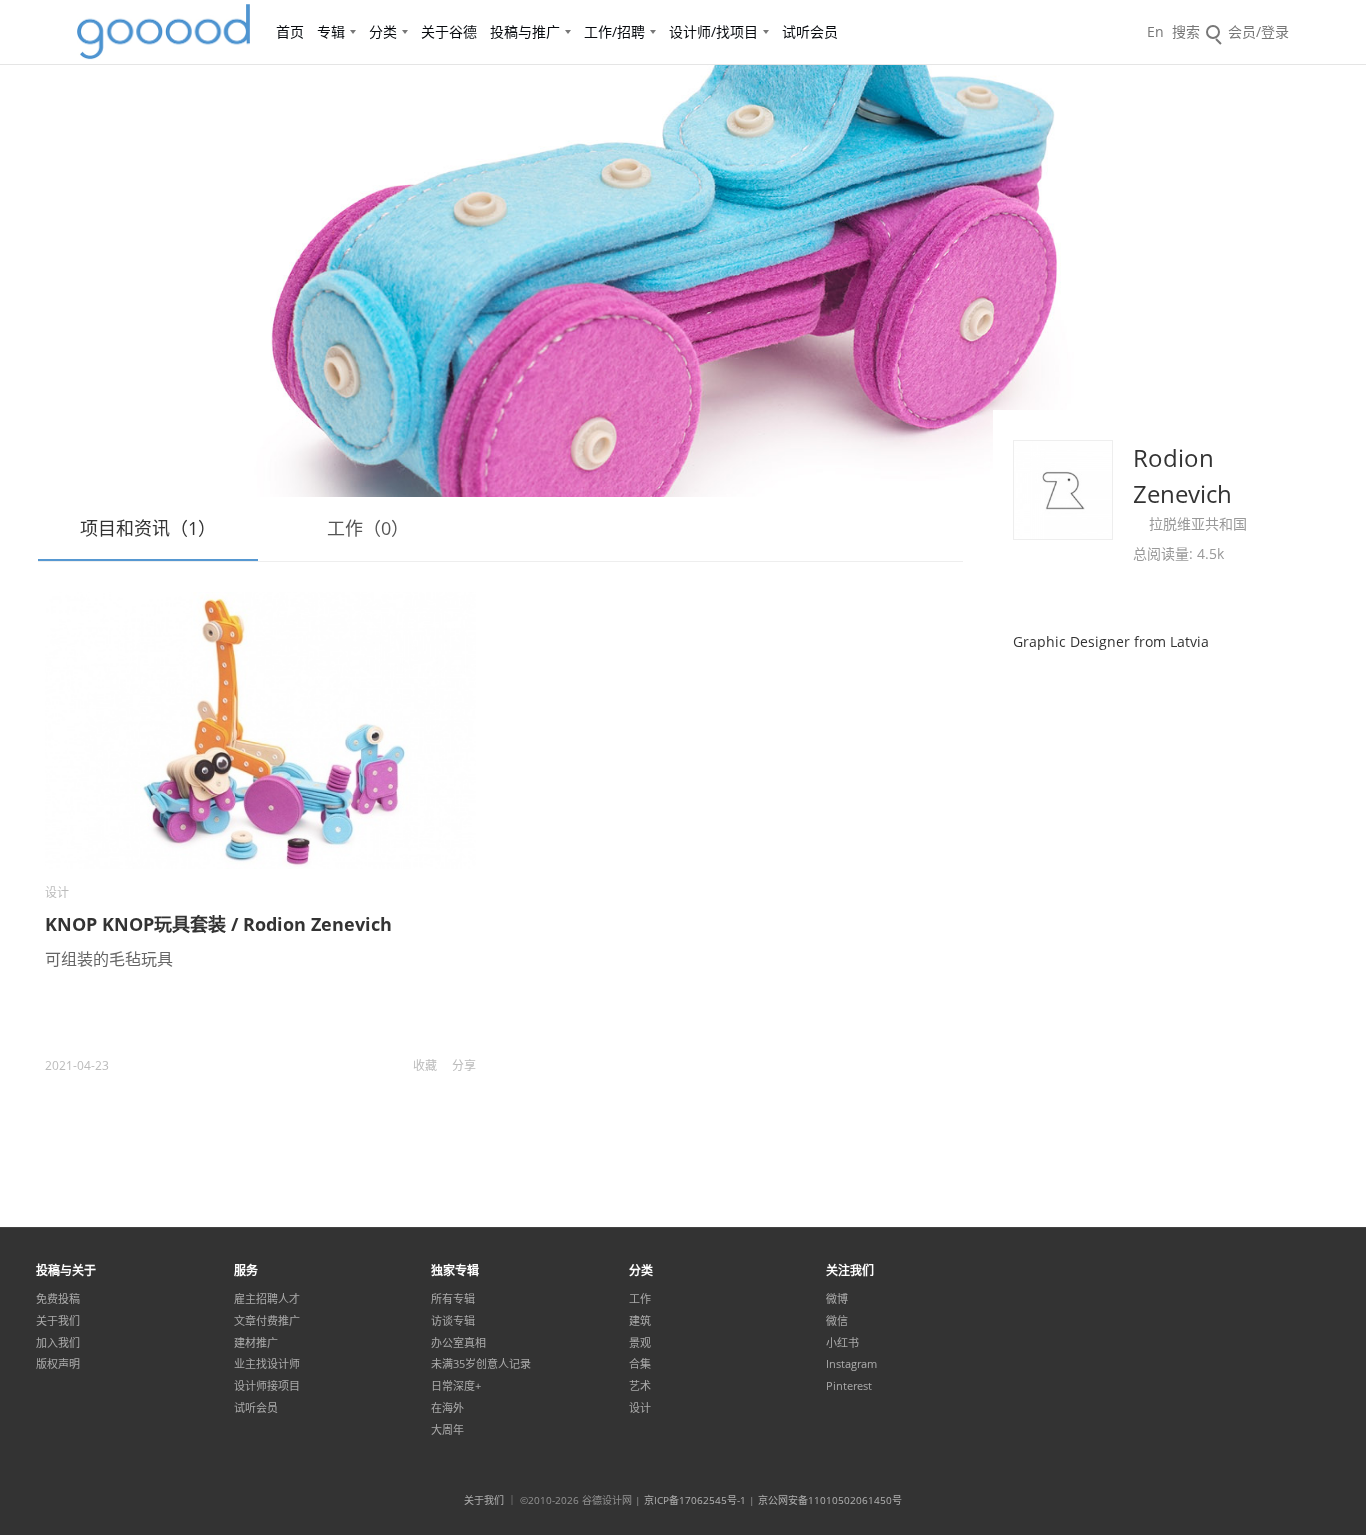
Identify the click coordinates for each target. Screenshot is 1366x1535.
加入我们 (58, 1343)
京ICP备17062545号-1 (695, 1500)
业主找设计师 (267, 1364)
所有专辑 (453, 1299)
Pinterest (849, 1386)
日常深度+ (456, 1386)
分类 (383, 31)
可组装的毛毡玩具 (109, 959)
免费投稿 (58, 1299)
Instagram (851, 1364)
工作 (640, 1299)
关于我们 (58, 1321)
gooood (165, 32)
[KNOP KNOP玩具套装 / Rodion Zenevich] (260, 730)
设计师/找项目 (713, 31)
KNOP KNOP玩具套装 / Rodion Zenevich (218, 924)
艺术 (640, 1386)
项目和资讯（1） (148, 528)
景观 (640, 1343)
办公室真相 (458, 1343)
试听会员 (810, 31)
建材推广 (256, 1343)
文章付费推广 (267, 1321)
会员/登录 (1258, 31)
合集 (640, 1364)
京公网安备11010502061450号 (830, 1500)
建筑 (640, 1321)
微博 (837, 1299)
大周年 (447, 1430)
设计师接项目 (267, 1386)
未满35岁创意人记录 (481, 1364)
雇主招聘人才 (267, 1299)
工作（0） (368, 528)
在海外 (447, 1408)
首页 (290, 31)
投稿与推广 (525, 31)
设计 (57, 892)
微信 (837, 1321)
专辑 (331, 31)
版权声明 (58, 1364)
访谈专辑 (453, 1321)
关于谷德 (449, 31)
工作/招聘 (614, 31)
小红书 (842, 1343)
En (1155, 31)
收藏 (425, 1065)
